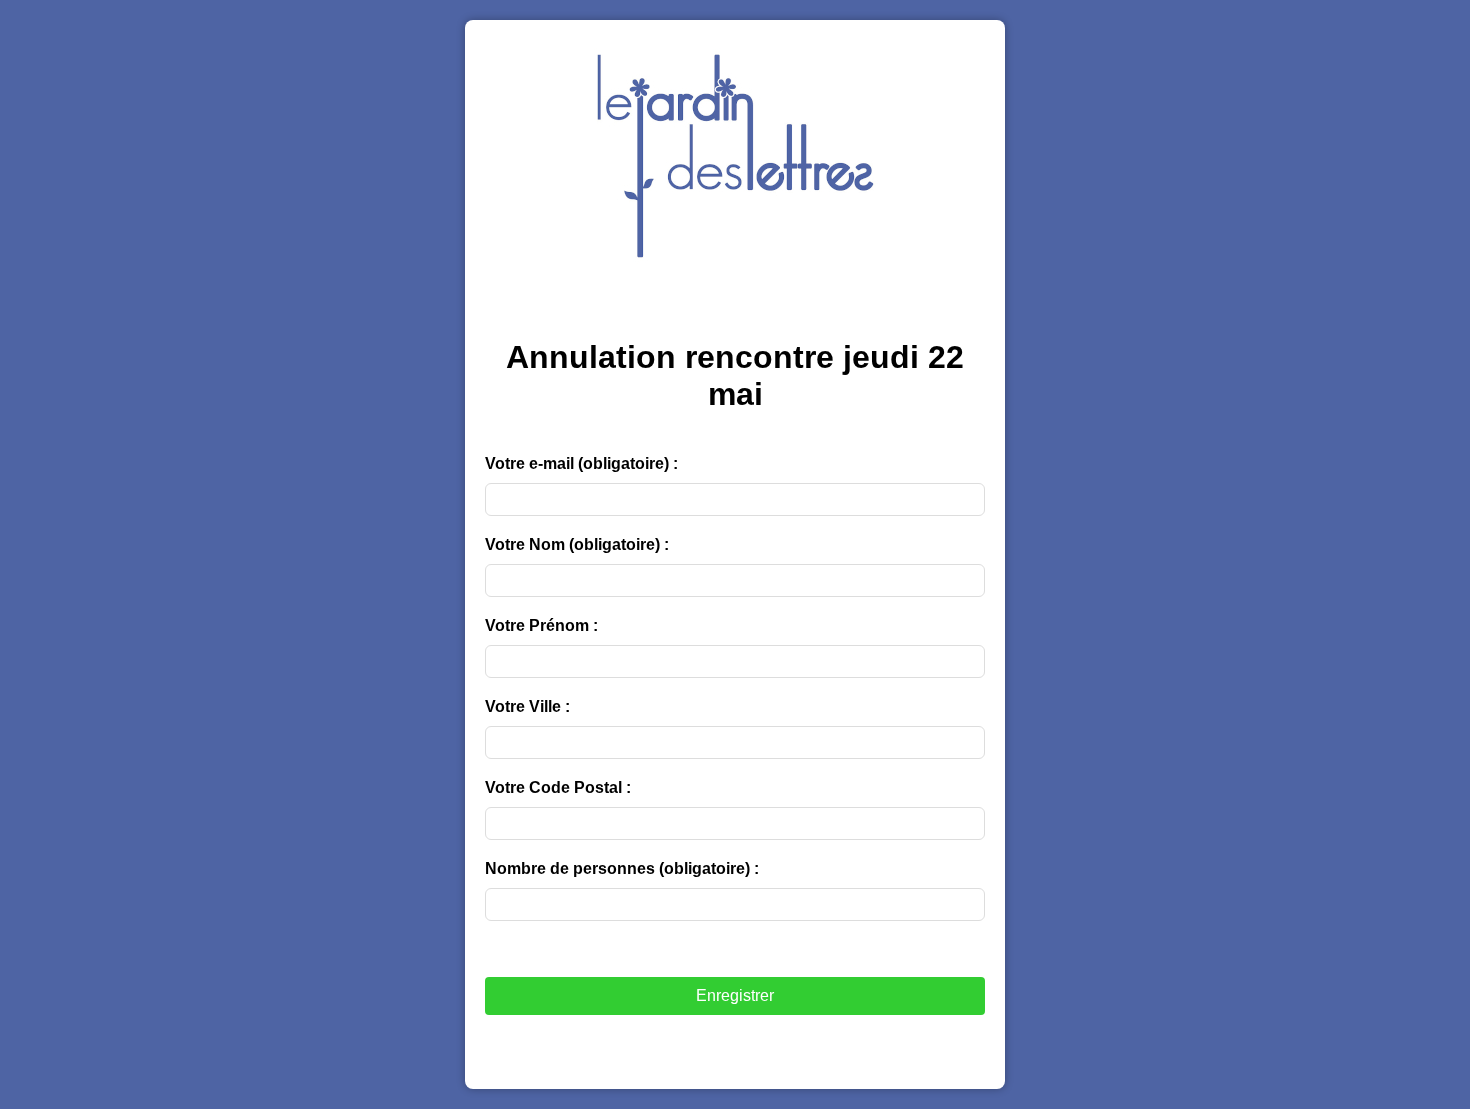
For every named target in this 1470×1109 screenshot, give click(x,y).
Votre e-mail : (581, 463)
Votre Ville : (527, 706)
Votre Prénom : (541, 625)
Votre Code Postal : (558, 787)
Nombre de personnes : (622, 868)
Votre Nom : (577, 544)
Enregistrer (735, 995)
